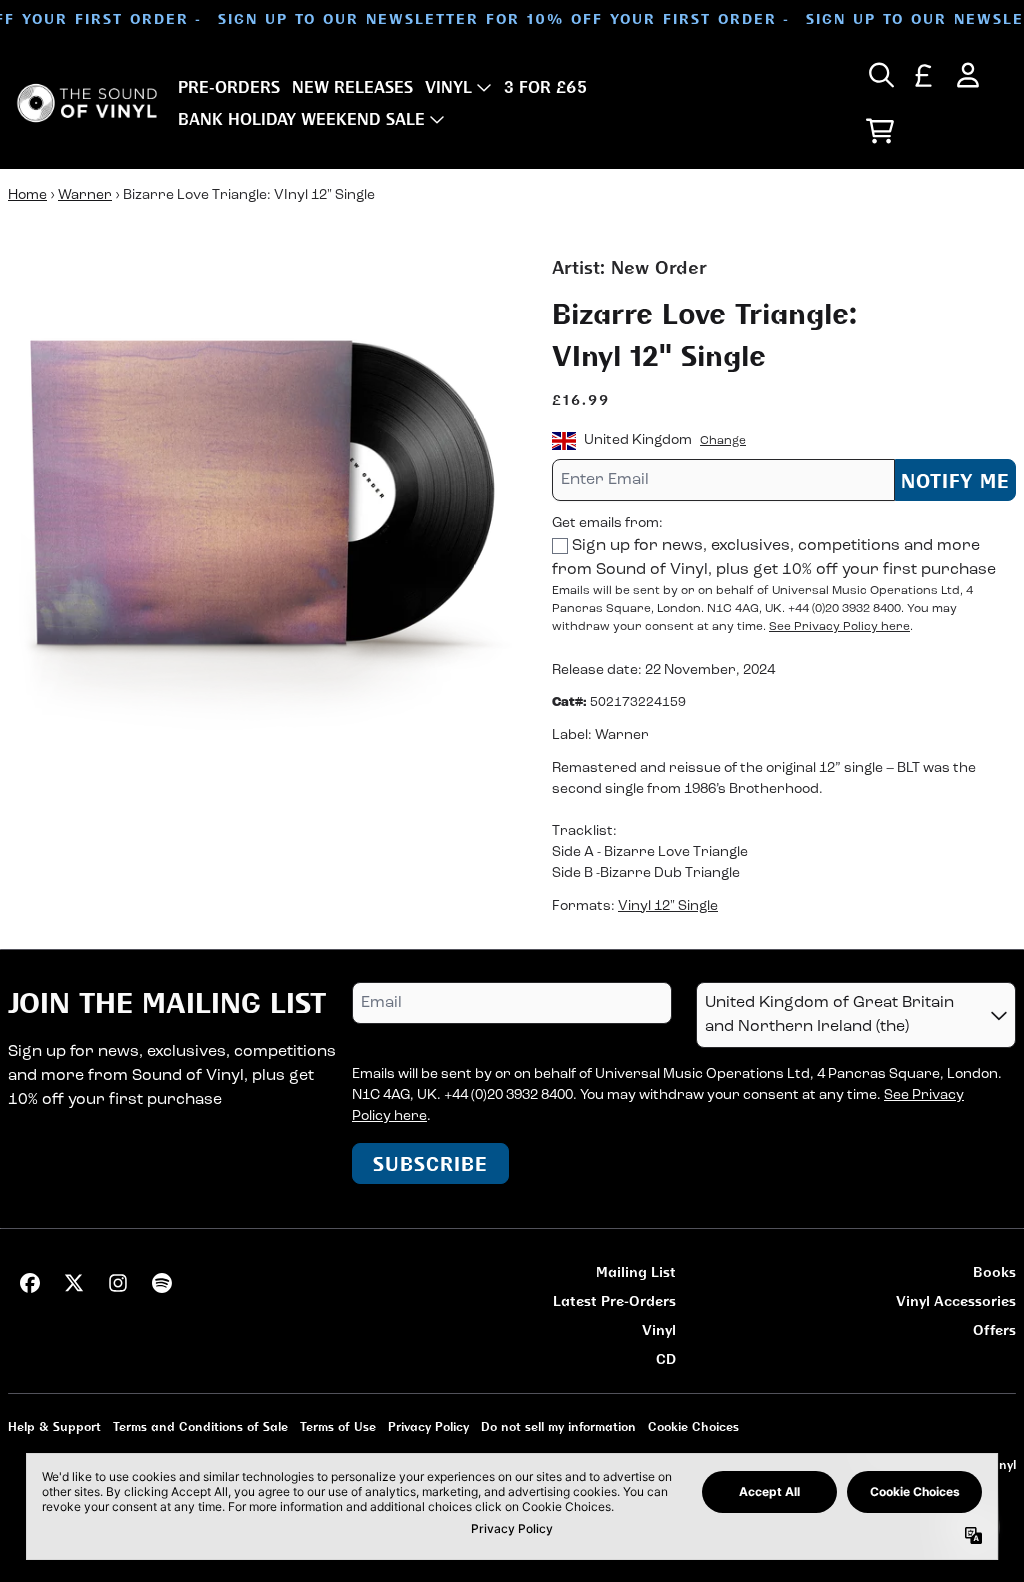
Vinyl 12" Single (668, 906)
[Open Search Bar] (880, 75)
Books (994, 1271)
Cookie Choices (693, 1426)
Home (27, 195)
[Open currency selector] (924, 75)
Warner (85, 195)
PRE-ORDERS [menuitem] (229, 87)
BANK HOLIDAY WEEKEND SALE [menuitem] (301, 119)
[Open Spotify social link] (162, 1283)
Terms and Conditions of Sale (200, 1426)
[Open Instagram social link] (118, 1283)
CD (666, 1358)
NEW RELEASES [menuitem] (352, 87)
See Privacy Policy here (839, 627)
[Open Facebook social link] (30, 1283)
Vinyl (659, 1329)
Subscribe (430, 1163)
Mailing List (636, 1271)
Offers (994, 1329)
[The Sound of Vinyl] (87, 103)
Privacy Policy (428, 1426)
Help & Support (54, 1426)
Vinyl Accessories (956, 1300)
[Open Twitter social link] (74, 1283)
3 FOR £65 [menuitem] (545, 87)
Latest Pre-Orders (614, 1300)
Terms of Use (338, 1426)
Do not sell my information (558, 1426)
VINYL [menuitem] (448, 87)
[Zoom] (260, 506)
